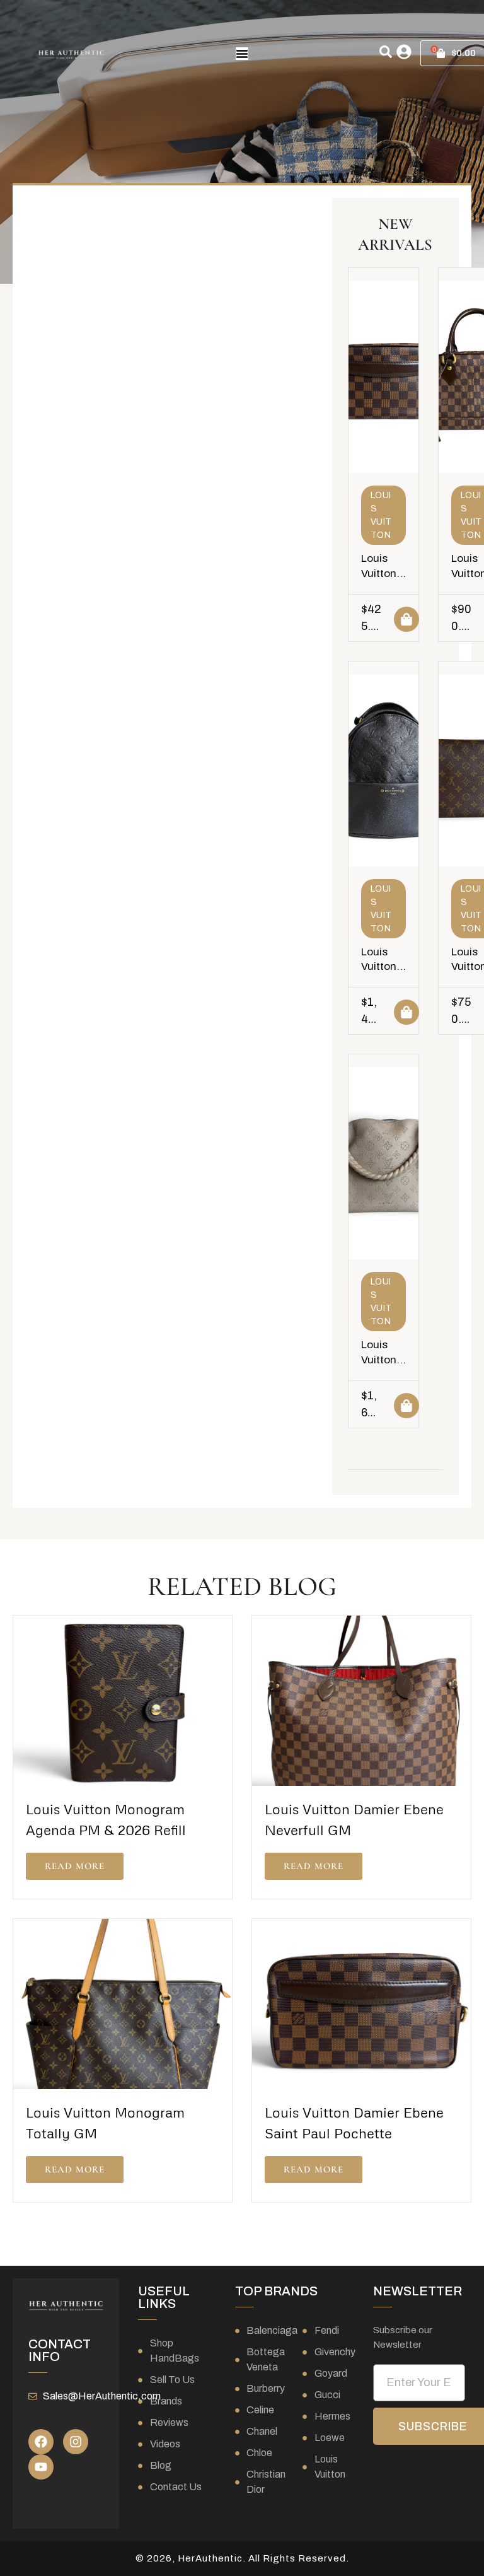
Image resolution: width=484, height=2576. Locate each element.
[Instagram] (76, 2442)
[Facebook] (41, 2442)
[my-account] (404, 52)
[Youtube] (41, 2467)
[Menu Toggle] (242, 54)
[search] (386, 52)
